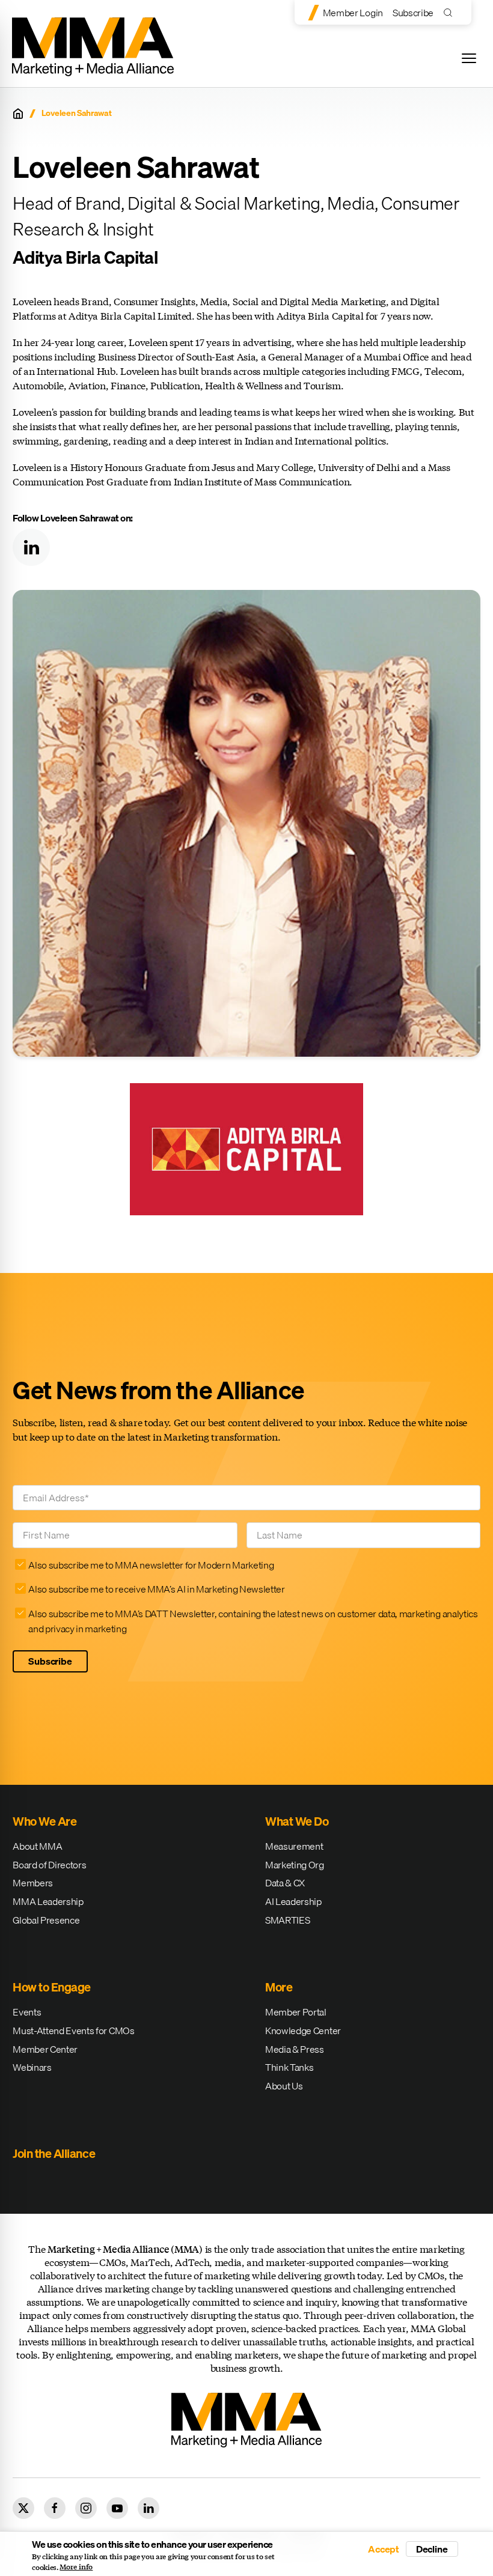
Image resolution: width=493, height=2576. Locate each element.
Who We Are (44, 1821)
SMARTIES (287, 1920)
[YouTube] (117, 2508)
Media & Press (295, 2049)
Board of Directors (49, 1865)
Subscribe (413, 13)
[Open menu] (469, 58)
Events (27, 2012)
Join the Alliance (54, 2153)
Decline (432, 2549)
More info (76, 2567)
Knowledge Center (303, 2031)
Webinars (32, 2067)
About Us (284, 2086)
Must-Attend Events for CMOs (73, 2031)
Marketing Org (295, 1865)
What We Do (297, 1821)
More (279, 1987)
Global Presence (46, 1920)
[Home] (18, 114)
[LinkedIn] (31, 547)
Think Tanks (289, 2067)
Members (33, 1883)
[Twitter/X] (23, 2508)
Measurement (294, 1846)
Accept (384, 2549)
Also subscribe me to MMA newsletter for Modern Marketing (151, 1565)
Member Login (353, 13)
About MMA (37, 1846)
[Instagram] (86, 2508)
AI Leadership (293, 1901)
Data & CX (285, 1883)
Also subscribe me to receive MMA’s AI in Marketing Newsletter (156, 1589)
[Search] (451, 12)
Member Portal (296, 2012)
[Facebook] (55, 2508)
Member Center (45, 2049)
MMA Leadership (48, 1901)
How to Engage (52, 1987)
